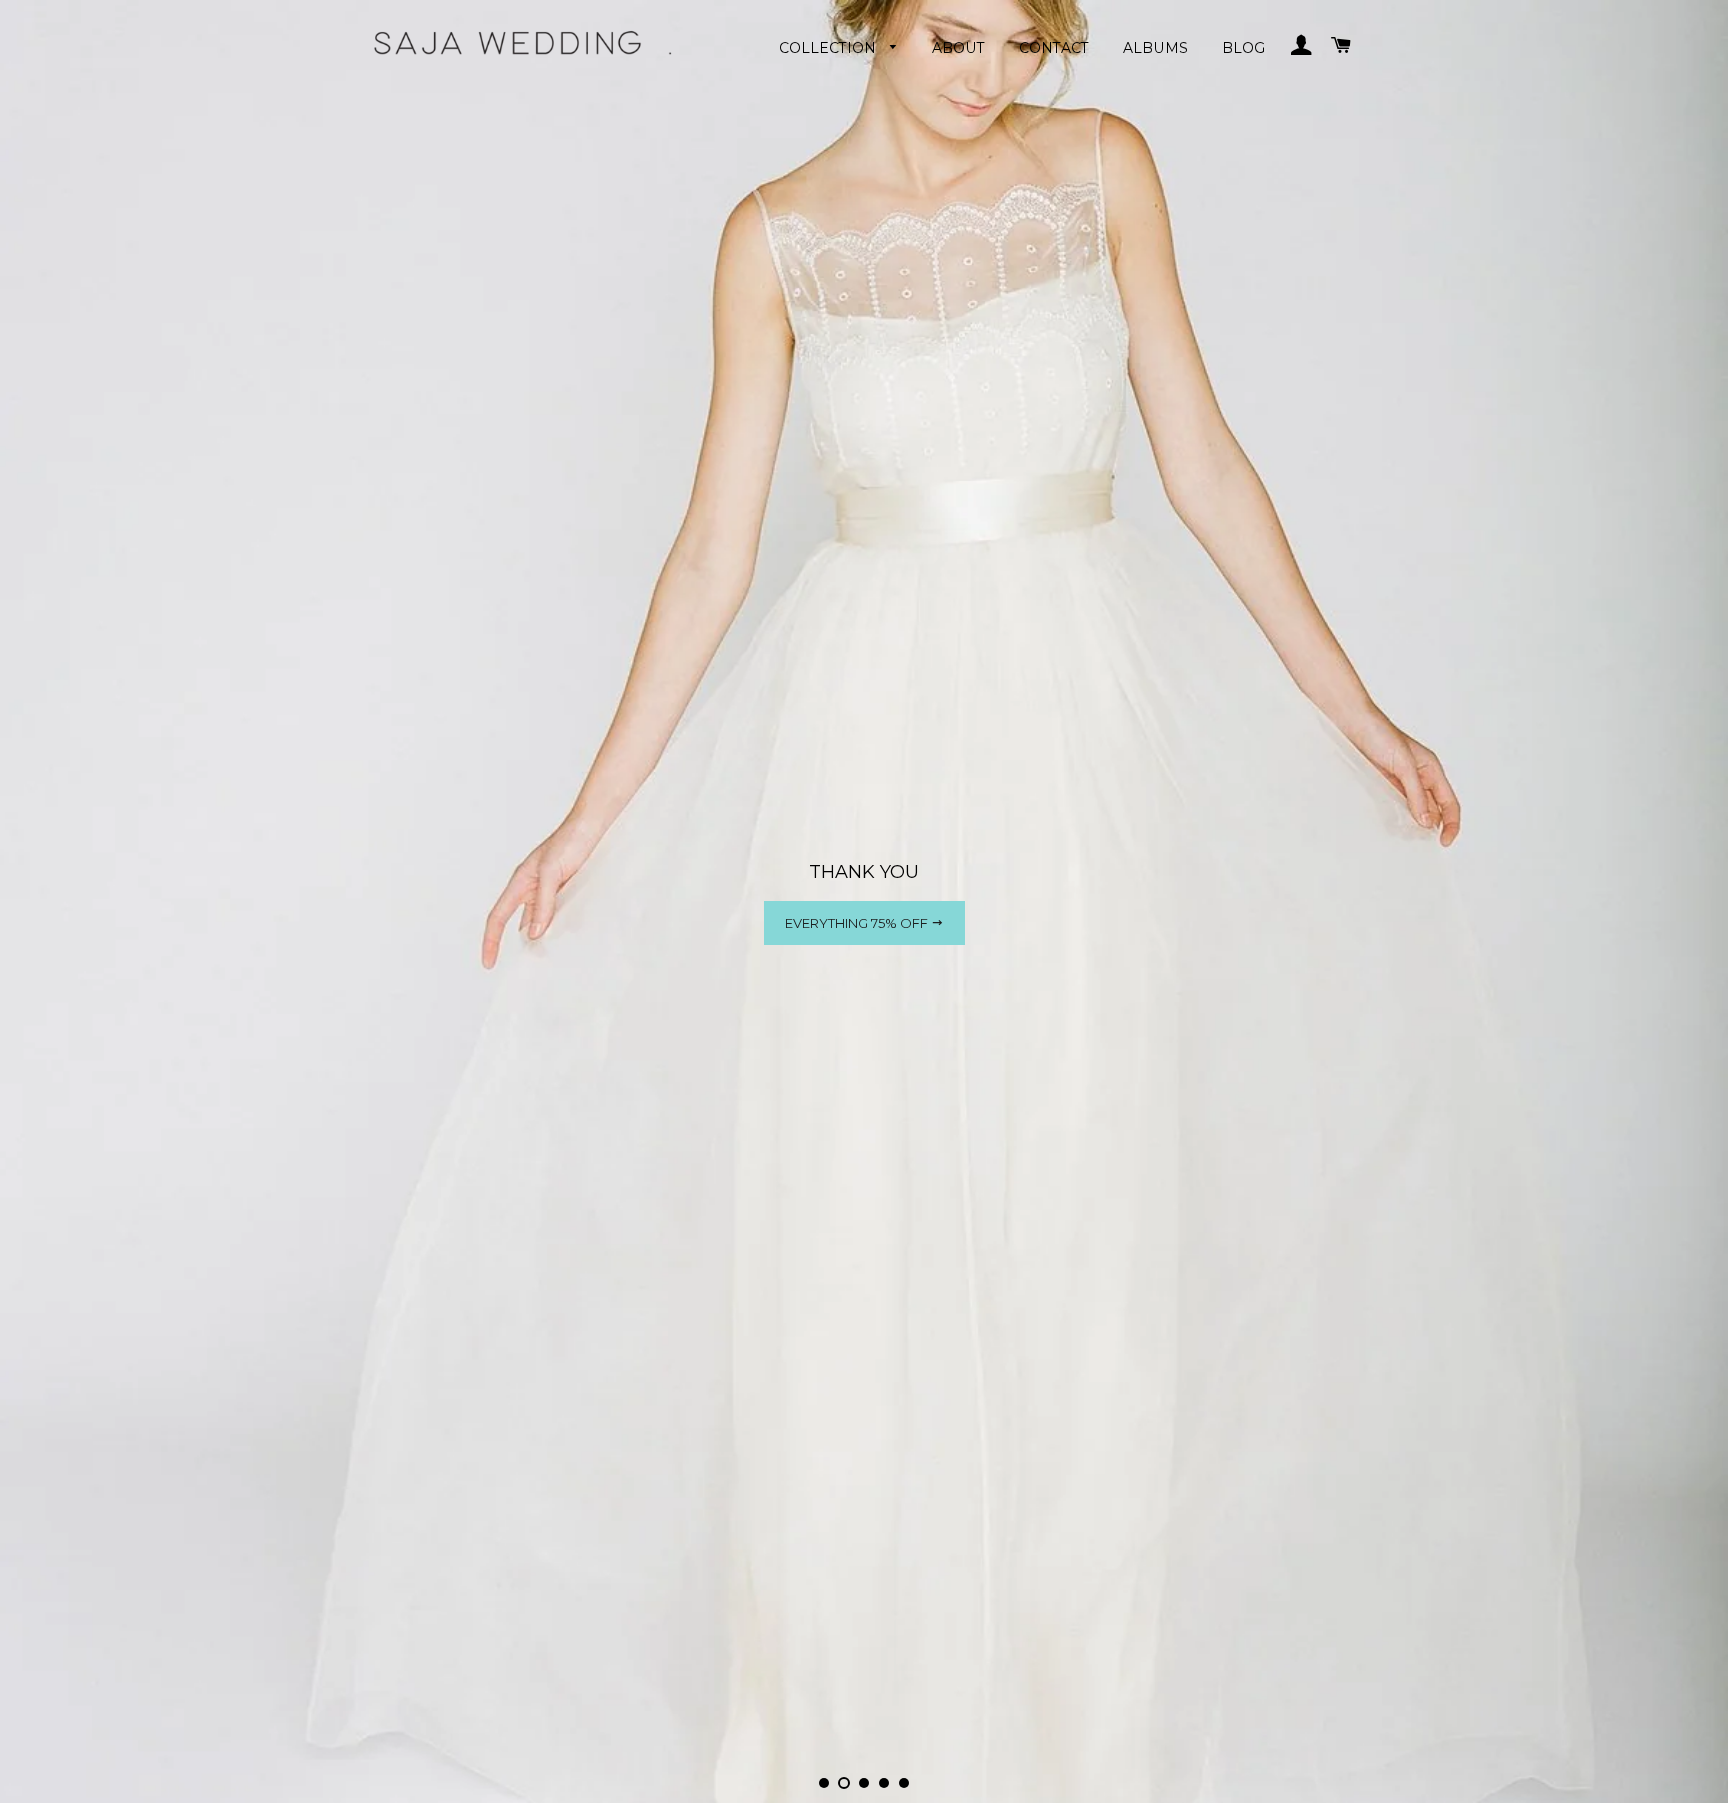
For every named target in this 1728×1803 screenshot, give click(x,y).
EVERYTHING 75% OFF (858, 923)
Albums (1155, 48)
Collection (829, 48)
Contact (1054, 48)
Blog (1243, 48)
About (958, 48)
